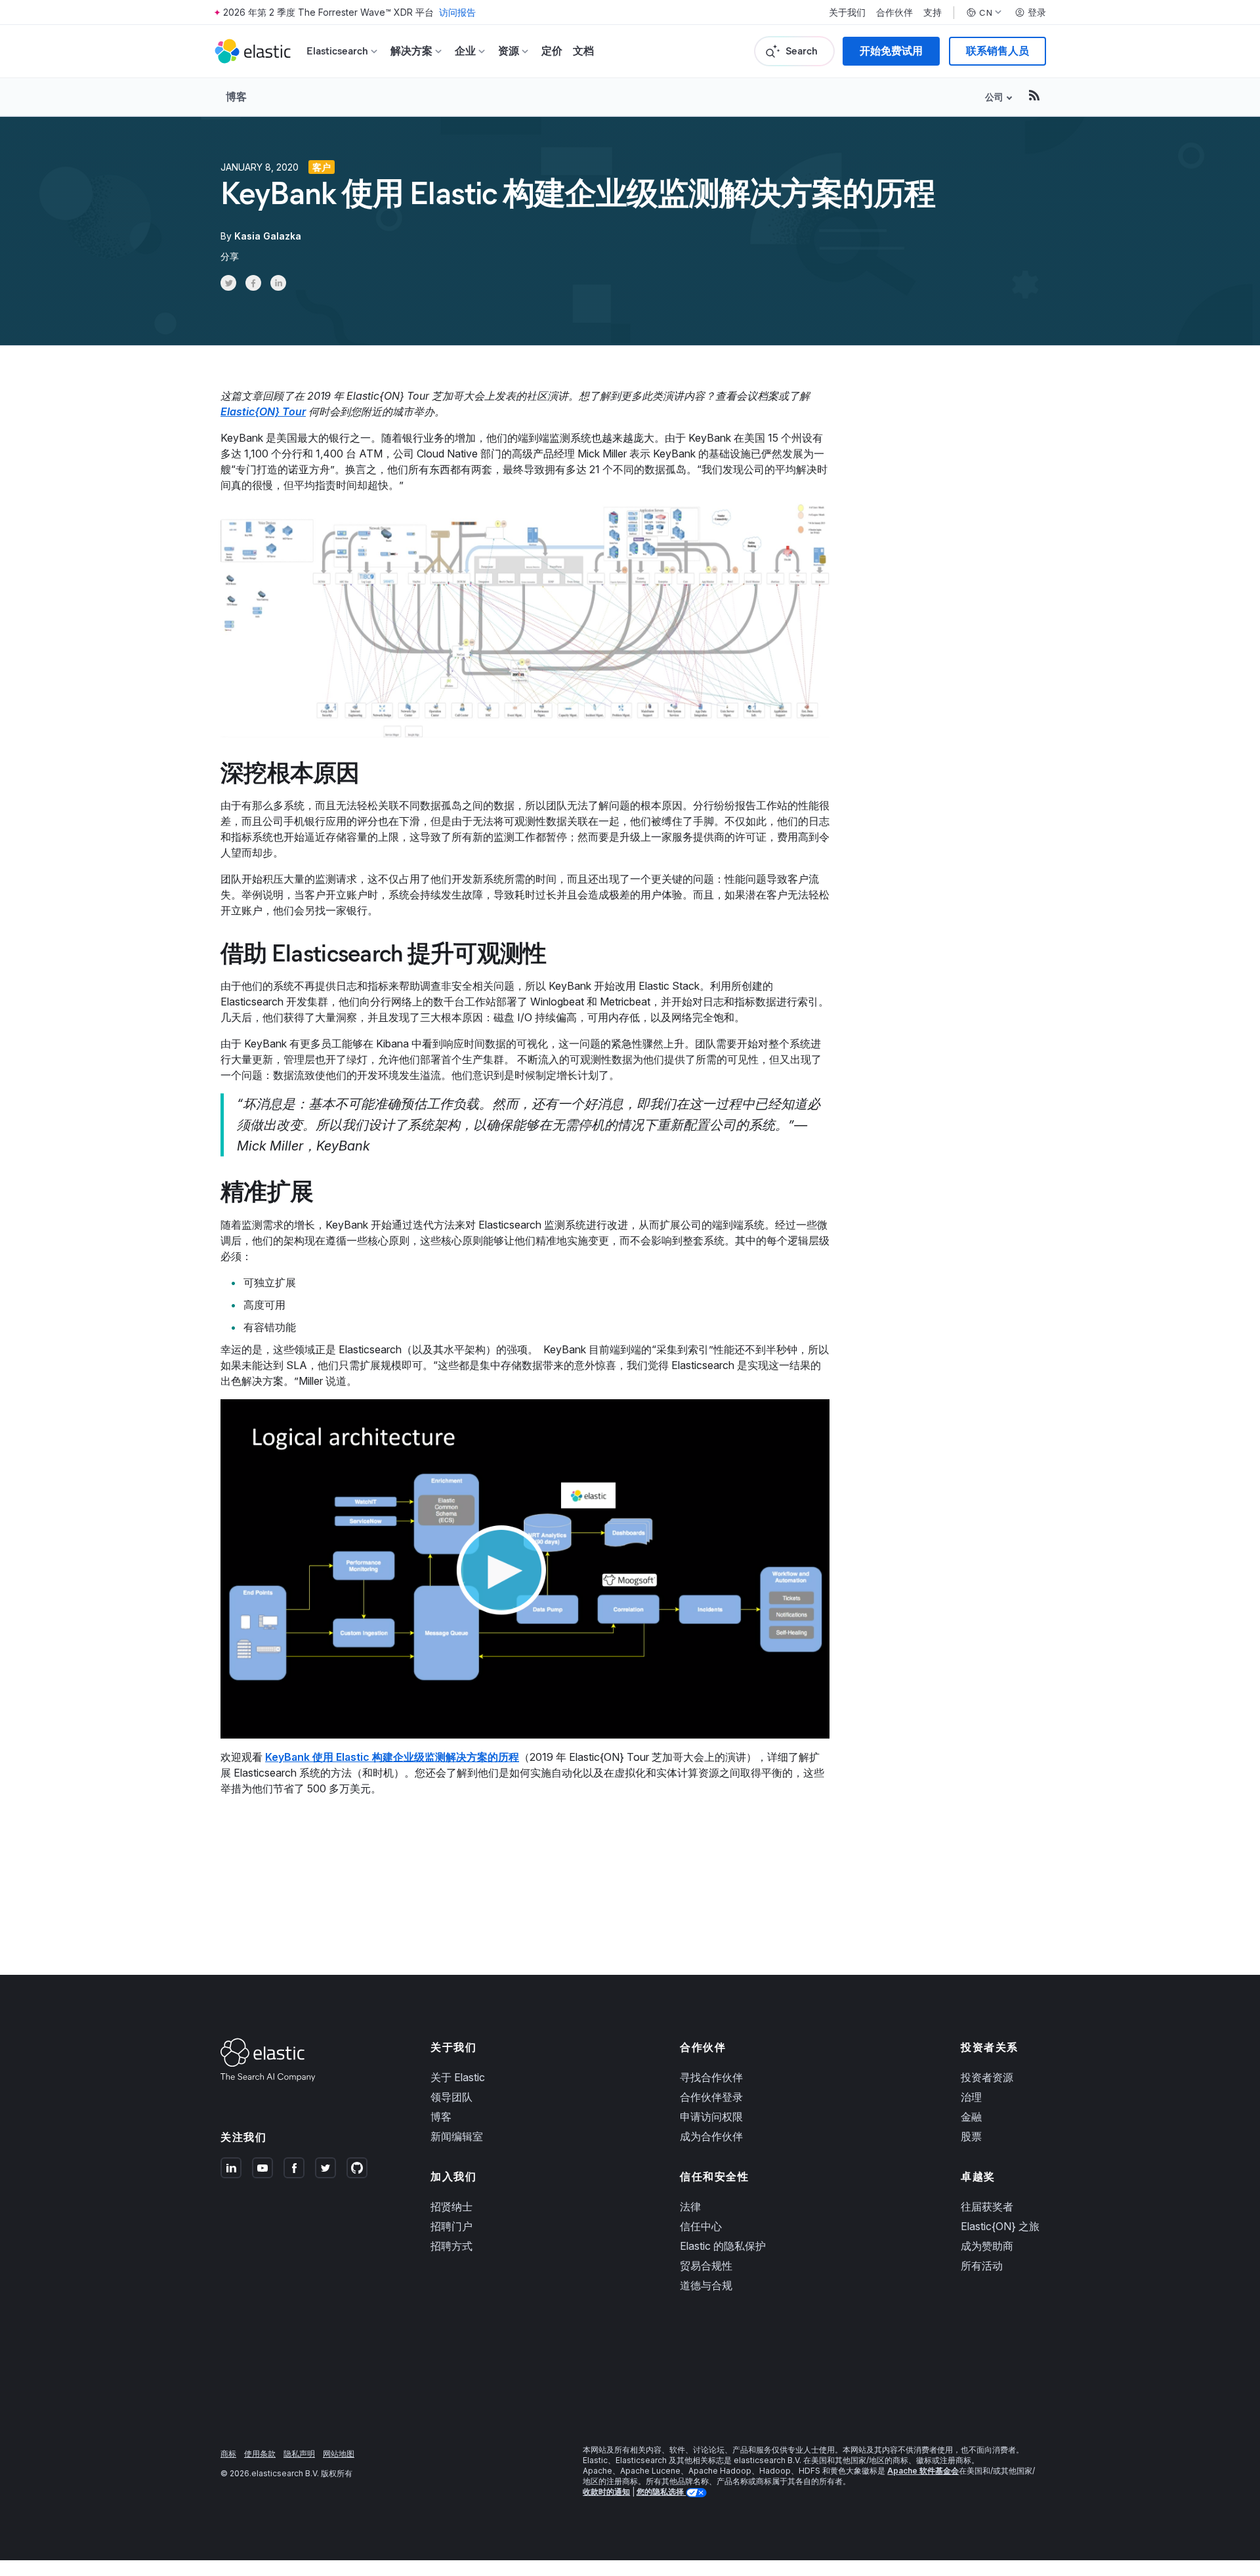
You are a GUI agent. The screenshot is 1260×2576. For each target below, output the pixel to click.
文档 (583, 51)
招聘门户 (451, 2226)
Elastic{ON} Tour (263, 412)
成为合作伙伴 (711, 2136)
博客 (236, 96)
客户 (322, 167)
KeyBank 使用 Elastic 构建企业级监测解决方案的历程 (392, 1757)
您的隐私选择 (661, 2492)
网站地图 (339, 2454)
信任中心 (701, 2226)
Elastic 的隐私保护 (723, 2246)
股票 (971, 2136)
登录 (1037, 12)
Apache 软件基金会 (923, 2471)
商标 (228, 2454)
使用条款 (260, 2454)
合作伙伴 (894, 12)
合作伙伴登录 (711, 2097)
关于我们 (847, 12)
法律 (690, 2206)
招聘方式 (451, 2246)
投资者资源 (987, 2077)
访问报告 (457, 12)
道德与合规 (706, 2285)
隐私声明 (299, 2454)
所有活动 (982, 2266)
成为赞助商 (987, 2246)
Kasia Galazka (268, 236)
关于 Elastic (458, 2077)
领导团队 (451, 2097)
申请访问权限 (711, 2117)
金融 (971, 2117)
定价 (552, 51)
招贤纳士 (451, 2206)
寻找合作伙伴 (711, 2077)
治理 (971, 2097)
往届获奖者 (987, 2206)
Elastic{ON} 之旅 (1000, 2226)
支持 (933, 12)
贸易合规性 (706, 2266)
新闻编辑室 (457, 2136)
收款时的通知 (606, 2492)
